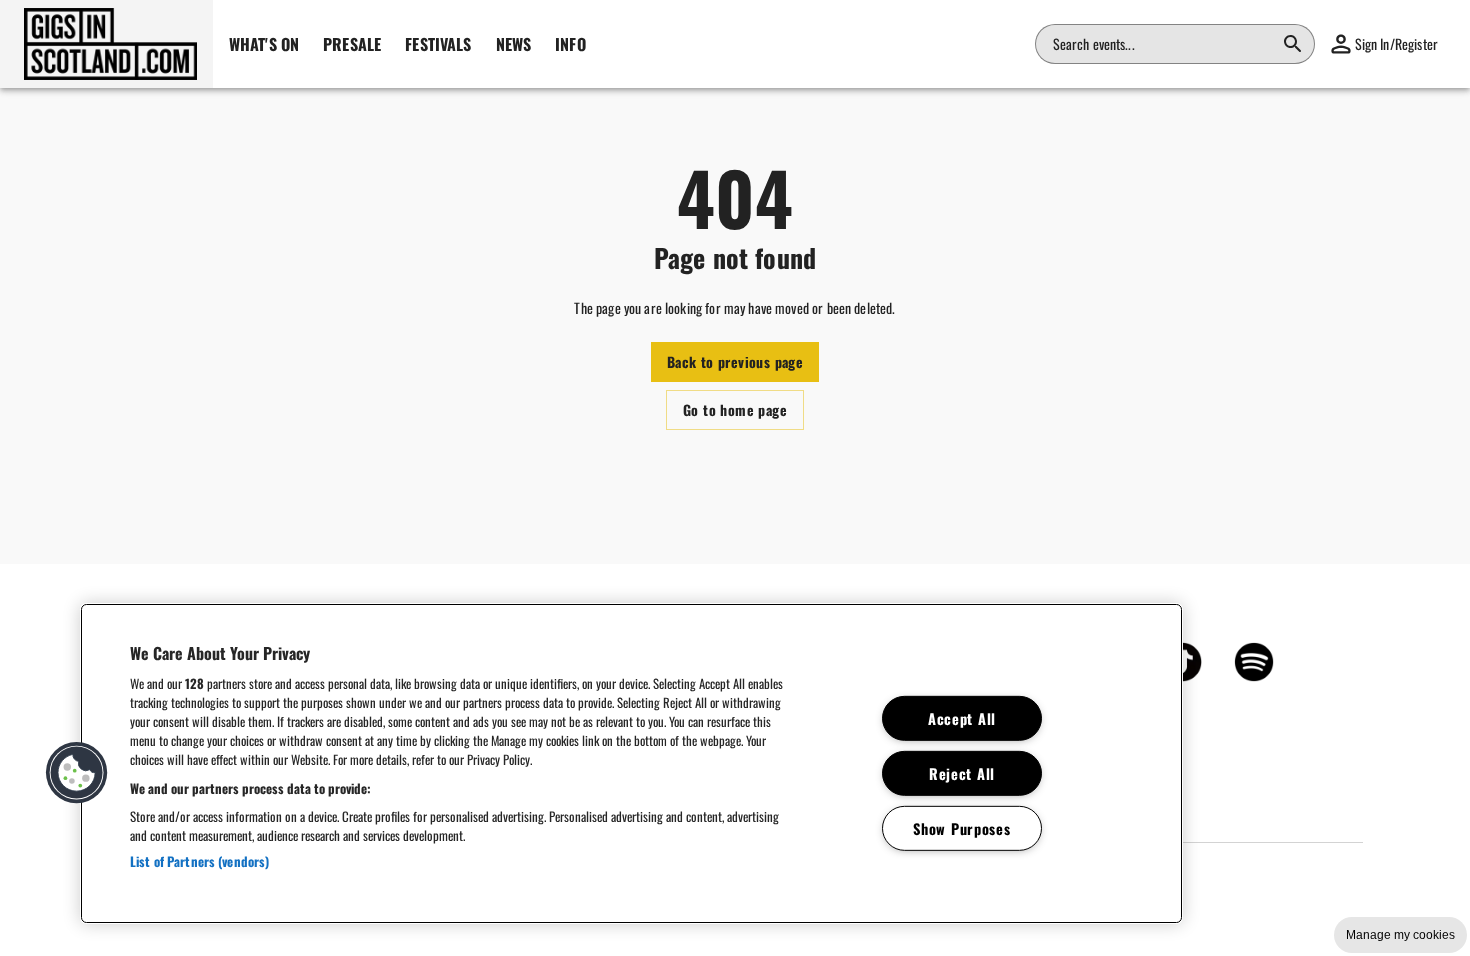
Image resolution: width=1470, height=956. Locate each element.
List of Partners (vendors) (199, 861)
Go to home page (735, 409)
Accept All (962, 718)
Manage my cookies (1400, 935)
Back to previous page (735, 361)
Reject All (962, 773)
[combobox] (1163, 44)
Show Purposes (961, 827)
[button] (106, 44)
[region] (631, 763)
